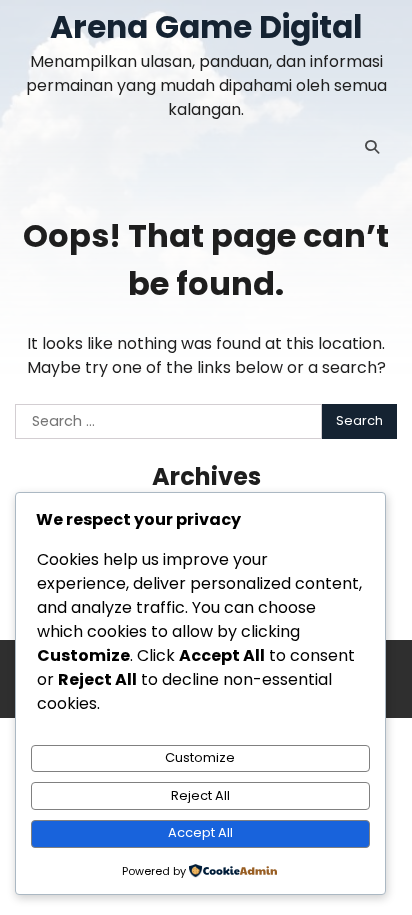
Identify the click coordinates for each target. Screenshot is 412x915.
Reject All (200, 795)
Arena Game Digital (206, 27)
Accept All (200, 832)
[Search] (372, 147)
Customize (200, 757)
